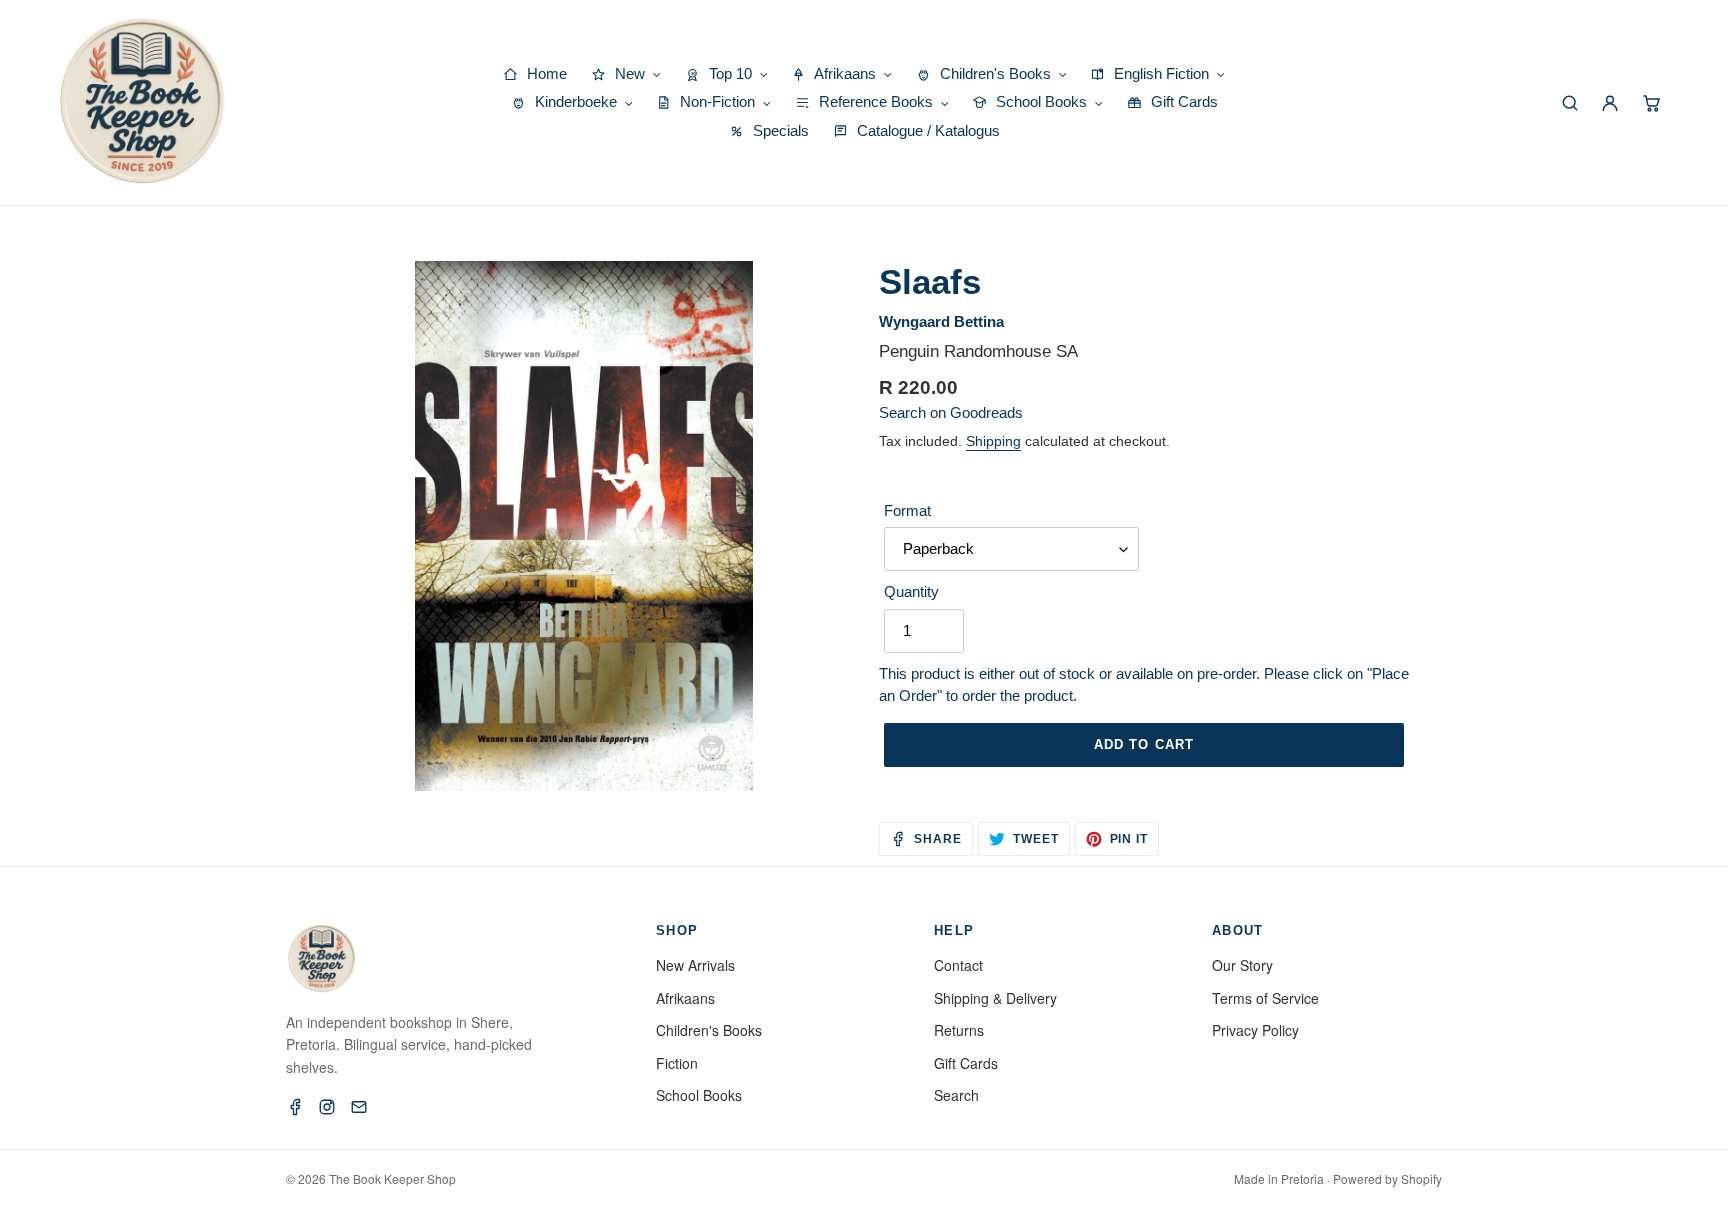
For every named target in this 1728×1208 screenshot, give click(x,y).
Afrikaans (685, 998)
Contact (958, 965)
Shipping (993, 441)
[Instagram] (327, 1107)
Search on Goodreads (951, 412)
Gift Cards (966, 1063)
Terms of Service (1265, 998)
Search (956, 1095)
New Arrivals (695, 965)
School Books (699, 1095)
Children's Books (709, 1030)
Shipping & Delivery (995, 998)
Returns (959, 1030)
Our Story (1242, 965)
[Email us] (359, 1107)
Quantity (911, 591)
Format (907, 510)
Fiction (677, 1063)
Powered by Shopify (1387, 1178)
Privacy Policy (1255, 1030)
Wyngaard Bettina (941, 321)
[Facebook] (295, 1107)
